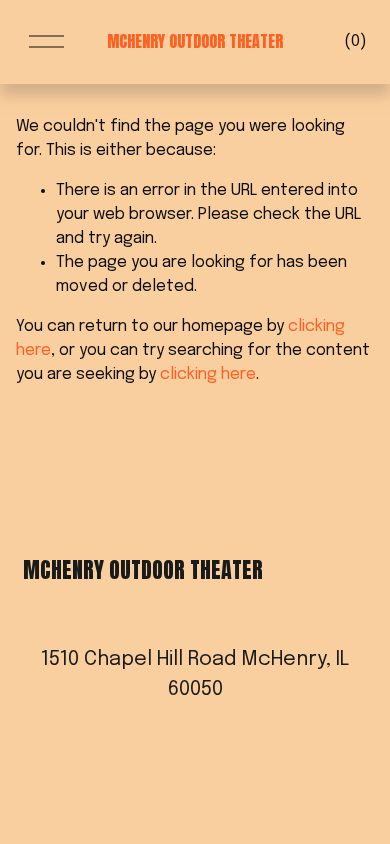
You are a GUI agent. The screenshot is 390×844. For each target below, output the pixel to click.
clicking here (208, 374)
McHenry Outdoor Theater (195, 41)
